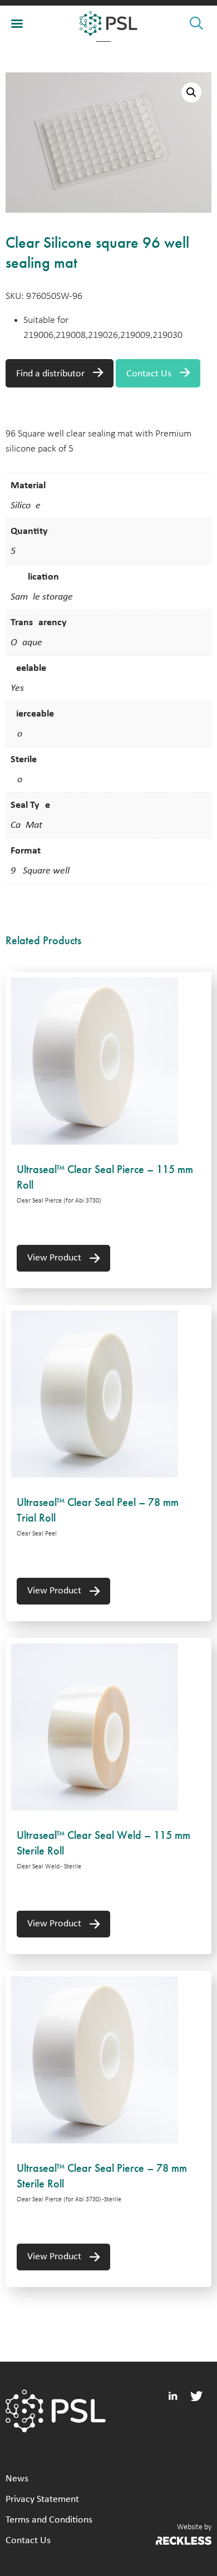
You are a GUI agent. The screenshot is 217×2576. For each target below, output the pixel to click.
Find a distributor (50, 374)
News (17, 2479)
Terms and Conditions (49, 2520)
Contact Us (149, 374)
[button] (191, 92)
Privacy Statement (42, 2499)
